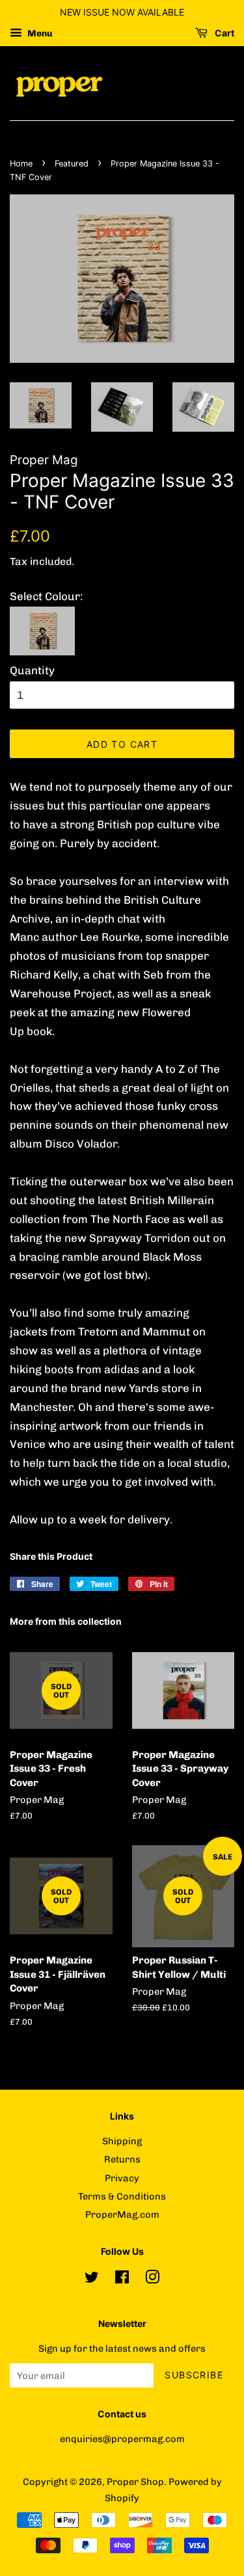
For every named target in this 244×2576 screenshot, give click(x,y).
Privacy (122, 2178)
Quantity (32, 670)
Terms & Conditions (122, 2196)
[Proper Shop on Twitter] (92, 2280)
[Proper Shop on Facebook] (122, 2280)
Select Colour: (46, 596)
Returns (122, 2159)
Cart (224, 33)
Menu (39, 33)
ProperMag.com (122, 2215)
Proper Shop (135, 2482)
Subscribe (194, 2375)
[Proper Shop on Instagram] (152, 2280)
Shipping (122, 2141)
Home (21, 164)
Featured (72, 164)
